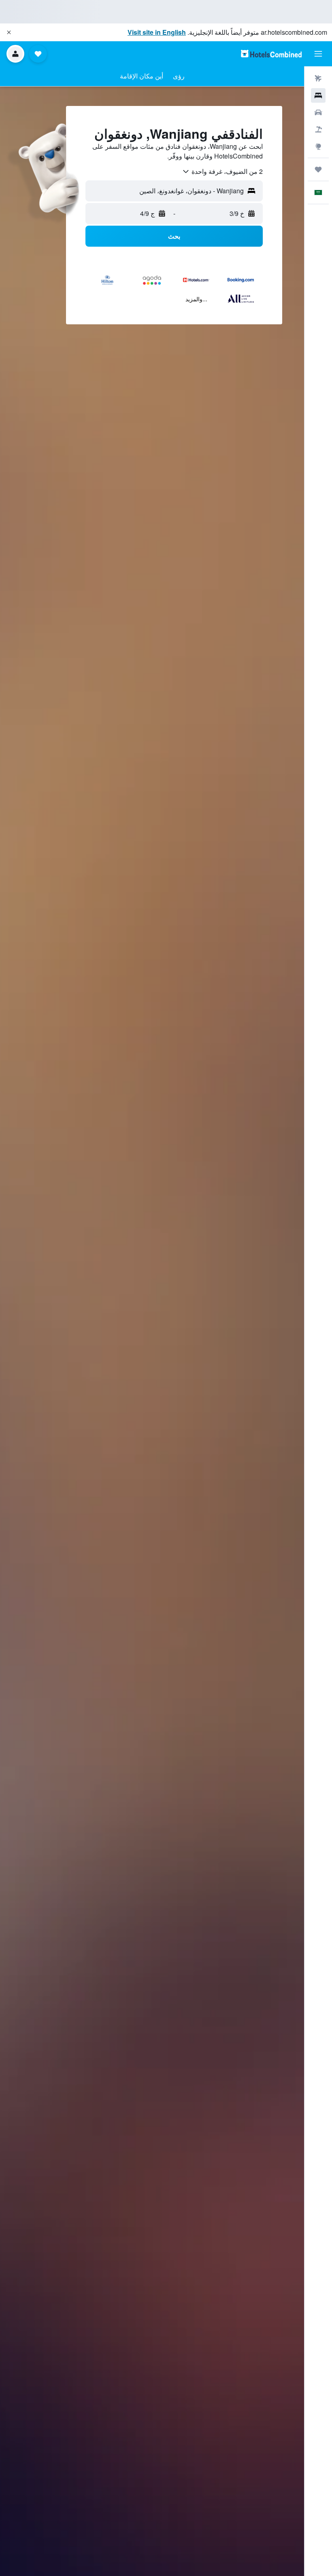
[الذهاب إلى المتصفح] (318, 146)
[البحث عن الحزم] (318, 129)
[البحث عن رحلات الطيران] (318, 78)
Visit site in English (157, 32)
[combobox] (222, 171)
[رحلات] (318, 169)
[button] (9, 32)
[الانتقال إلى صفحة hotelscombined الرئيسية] (271, 54)
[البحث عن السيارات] (318, 112)
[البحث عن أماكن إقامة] (318, 95)
